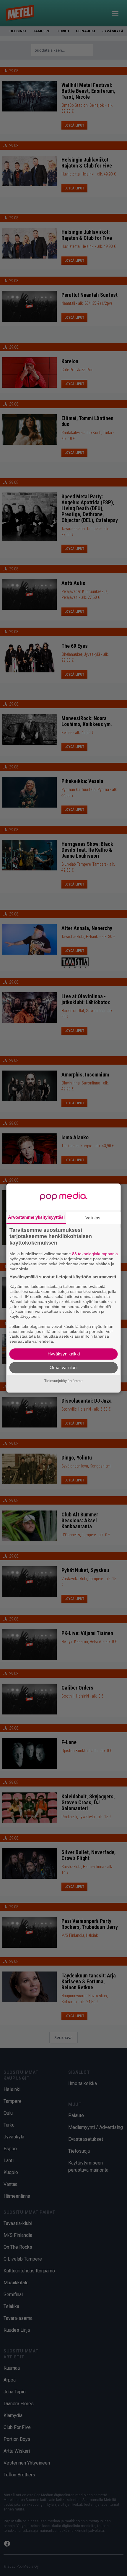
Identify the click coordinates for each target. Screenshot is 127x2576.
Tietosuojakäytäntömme (63, 1381)
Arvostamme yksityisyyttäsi (36, 1217)
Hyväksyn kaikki (64, 1354)
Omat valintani (63, 1367)
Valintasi (93, 1218)
